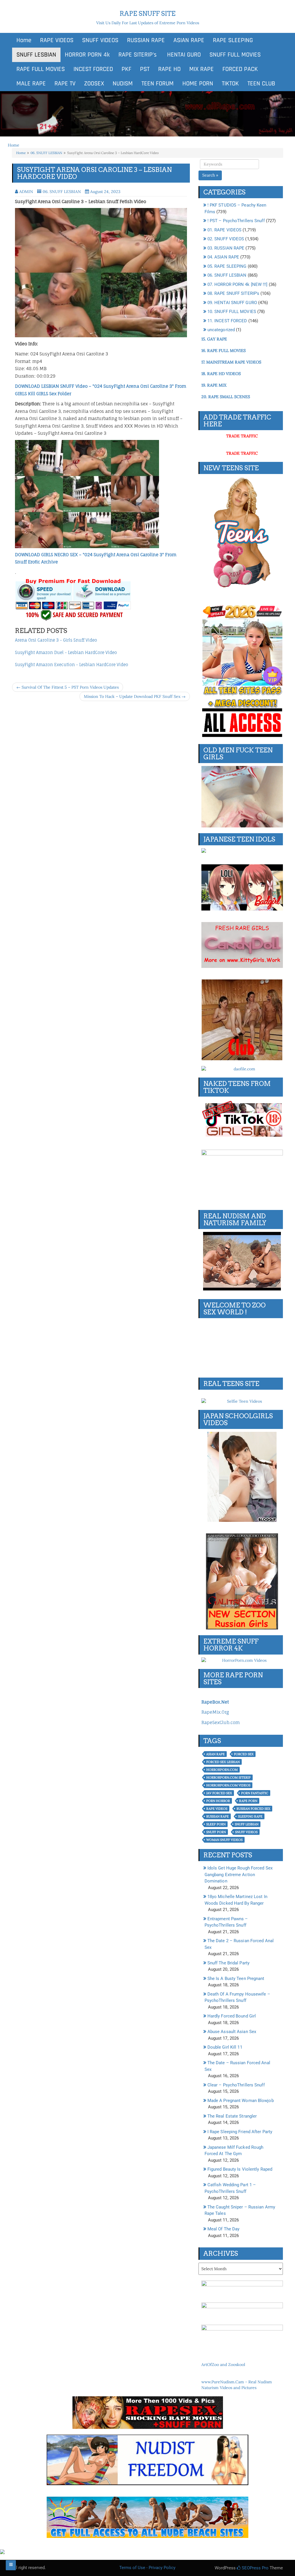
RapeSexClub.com (221, 1722)
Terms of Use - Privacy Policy (147, 2568)
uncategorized (221, 330)
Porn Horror (218, 1801)
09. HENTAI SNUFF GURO (232, 303)
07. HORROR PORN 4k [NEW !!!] (238, 284)
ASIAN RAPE (189, 40)
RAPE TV (65, 84)
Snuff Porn (216, 1832)
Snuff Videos (246, 1832)
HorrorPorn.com (222, 1770)
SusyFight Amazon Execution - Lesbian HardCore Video (72, 665)
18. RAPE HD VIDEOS (221, 374)
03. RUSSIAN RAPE (226, 248)
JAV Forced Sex (219, 1793)
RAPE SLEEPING (233, 40)
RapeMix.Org (215, 1712)
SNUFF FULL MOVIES (235, 55)
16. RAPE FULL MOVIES (224, 351)
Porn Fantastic (255, 1793)
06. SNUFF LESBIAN (46, 153)
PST (145, 69)
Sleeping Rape (250, 1816)
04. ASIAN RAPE (223, 257)
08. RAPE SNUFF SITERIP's (233, 293)
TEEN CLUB (261, 84)
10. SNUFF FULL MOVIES (232, 312)
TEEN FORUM (158, 84)
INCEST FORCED (93, 69)
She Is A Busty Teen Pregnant (236, 1979)
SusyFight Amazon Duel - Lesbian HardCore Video (66, 652)
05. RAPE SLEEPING (227, 266)
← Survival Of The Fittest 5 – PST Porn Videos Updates (68, 687)
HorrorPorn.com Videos (228, 1785)
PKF (126, 69)
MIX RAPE (202, 69)
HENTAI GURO (183, 55)
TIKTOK (230, 84)
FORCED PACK (240, 69)
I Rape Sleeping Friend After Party (240, 2132)
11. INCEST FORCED (227, 321)
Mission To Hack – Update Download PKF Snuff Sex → (135, 696)
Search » (210, 175)
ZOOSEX (94, 84)
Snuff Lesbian (247, 1824)
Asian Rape (215, 1754)
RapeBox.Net (215, 1702)
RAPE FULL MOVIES (41, 69)
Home (24, 40)
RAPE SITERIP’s (138, 55)
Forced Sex (244, 1754)
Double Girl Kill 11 (225, 2047)
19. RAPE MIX (214, 385)
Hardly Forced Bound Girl (232, 2016)
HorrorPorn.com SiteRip (228, 1777)
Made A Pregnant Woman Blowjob (241, 2101)
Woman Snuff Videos (224, 1840)
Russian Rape (218, 1816)
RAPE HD (169, 69)
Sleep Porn (216, 1824)
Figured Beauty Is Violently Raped (240, 2169)
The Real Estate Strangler (232, 2116)
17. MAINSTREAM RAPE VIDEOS (231, 362)
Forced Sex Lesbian (223, 1762)
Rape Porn (248, 1801)
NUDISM (123, 84)
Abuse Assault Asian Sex (232, 2032)
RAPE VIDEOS (57, 40)
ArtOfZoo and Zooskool (223, 2365)
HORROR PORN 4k (87, 55)
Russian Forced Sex (253, 1809)
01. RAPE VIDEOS (225, 230)
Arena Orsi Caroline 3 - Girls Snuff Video (56, 640)
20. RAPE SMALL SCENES (226, 397)
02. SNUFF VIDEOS (226, 239)
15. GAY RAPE (214, 339)
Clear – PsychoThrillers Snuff (236, 2085)
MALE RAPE (31, 84)
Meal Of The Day (224, 2229)
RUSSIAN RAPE (146, 40)
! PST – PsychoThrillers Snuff (236, 221)
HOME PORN (198, 84)
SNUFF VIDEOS (100, 40)
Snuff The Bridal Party (228, 1963)
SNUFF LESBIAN (36, 55)
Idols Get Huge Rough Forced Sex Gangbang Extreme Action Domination (239, 1875)
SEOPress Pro (255, 2568)
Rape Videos (217, 1809)
